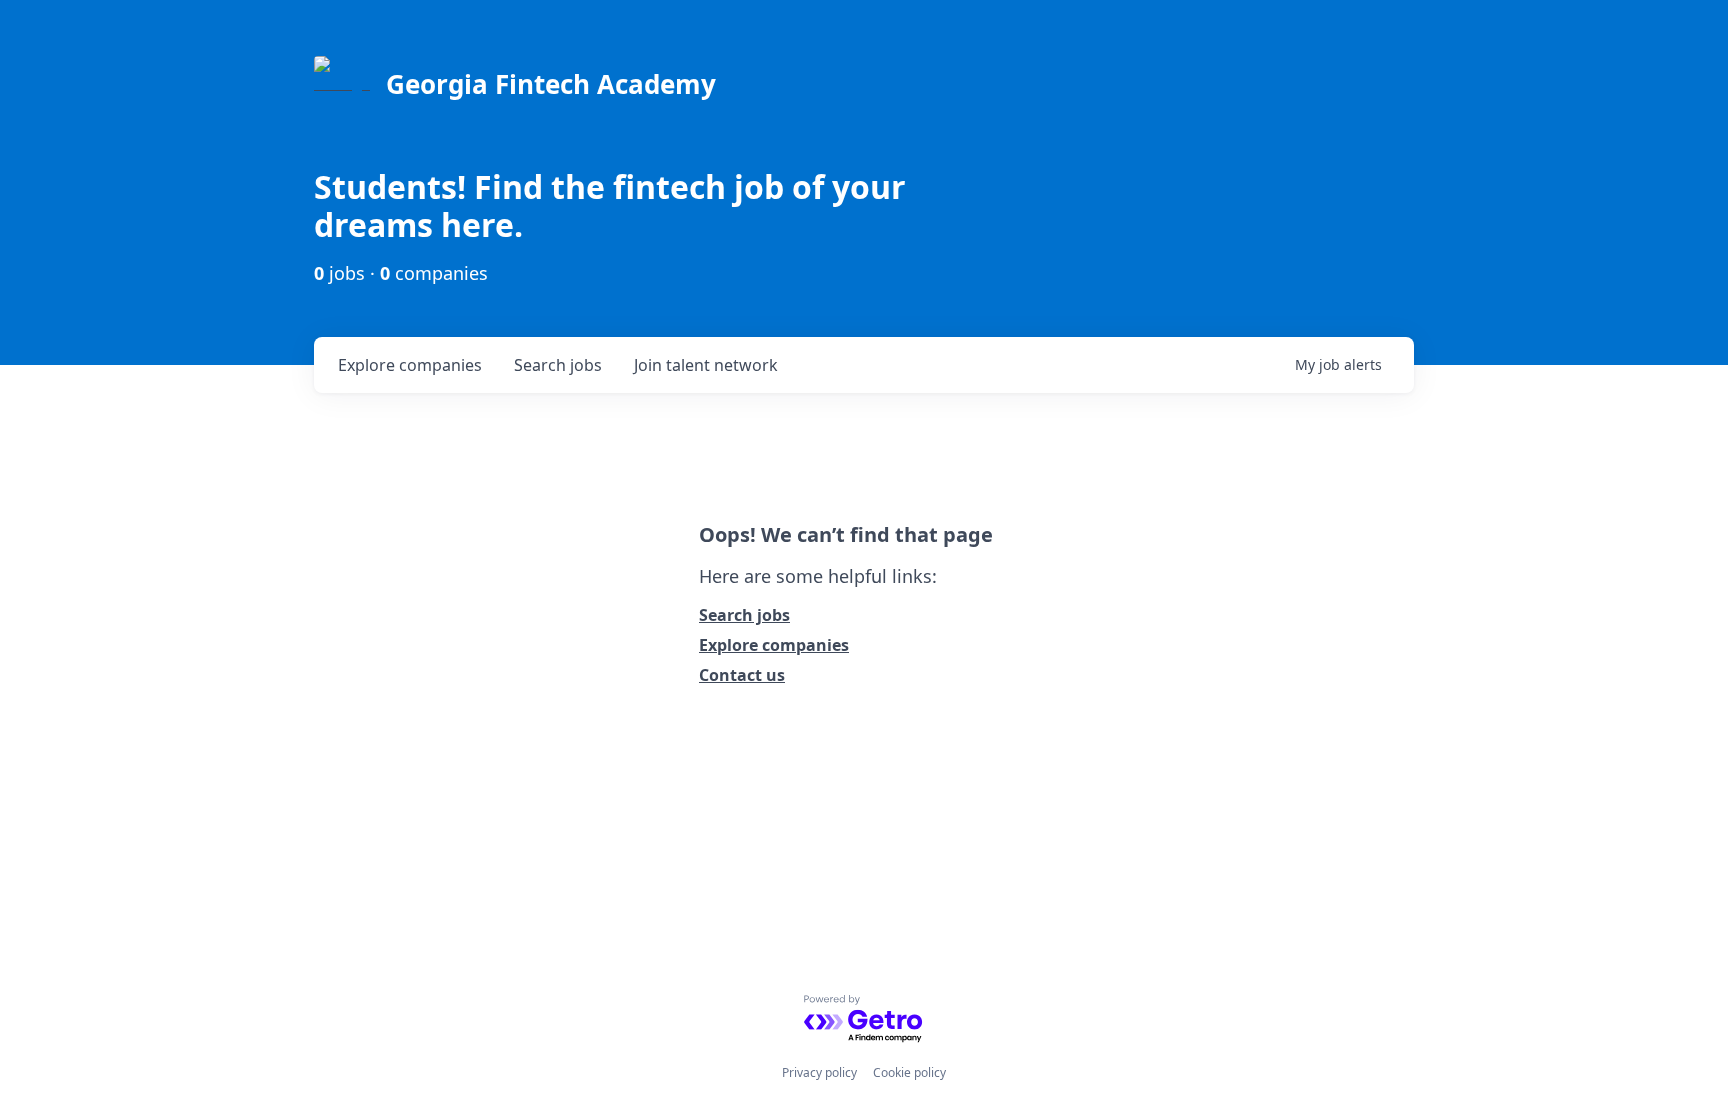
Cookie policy (909, 1072)
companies (410, 365)
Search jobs (744, 615)
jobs (558, 365)
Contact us (742, 675)
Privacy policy (819, 1072)
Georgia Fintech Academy (551, 84)
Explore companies (774, 645)
